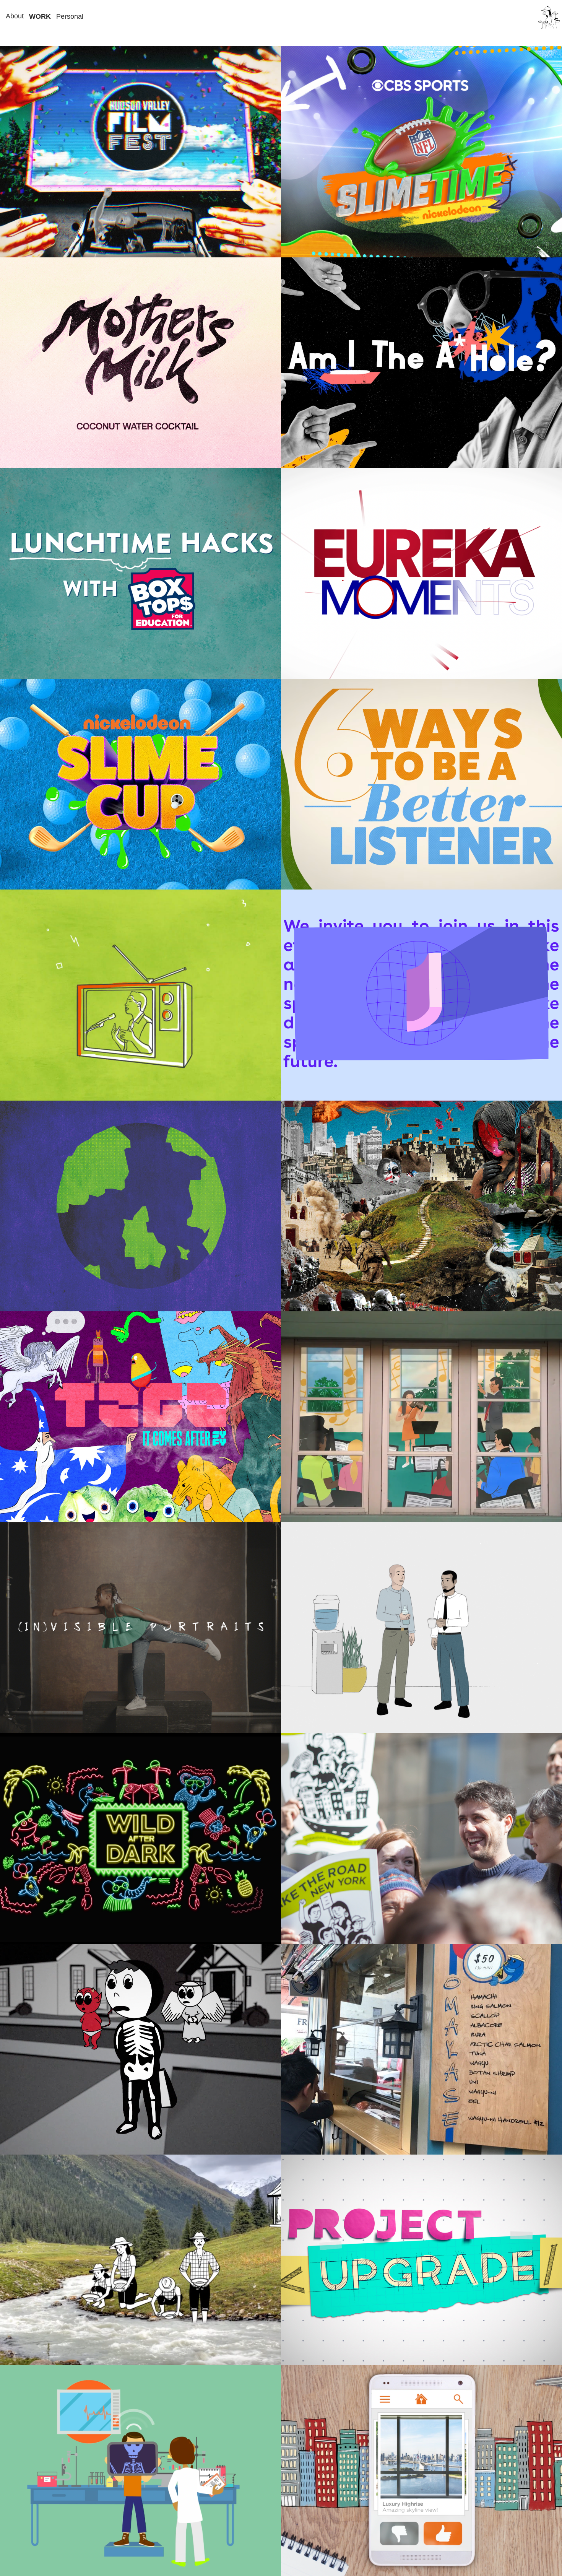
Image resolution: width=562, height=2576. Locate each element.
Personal (70, 16)
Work (40, 16)
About (15, 16)
